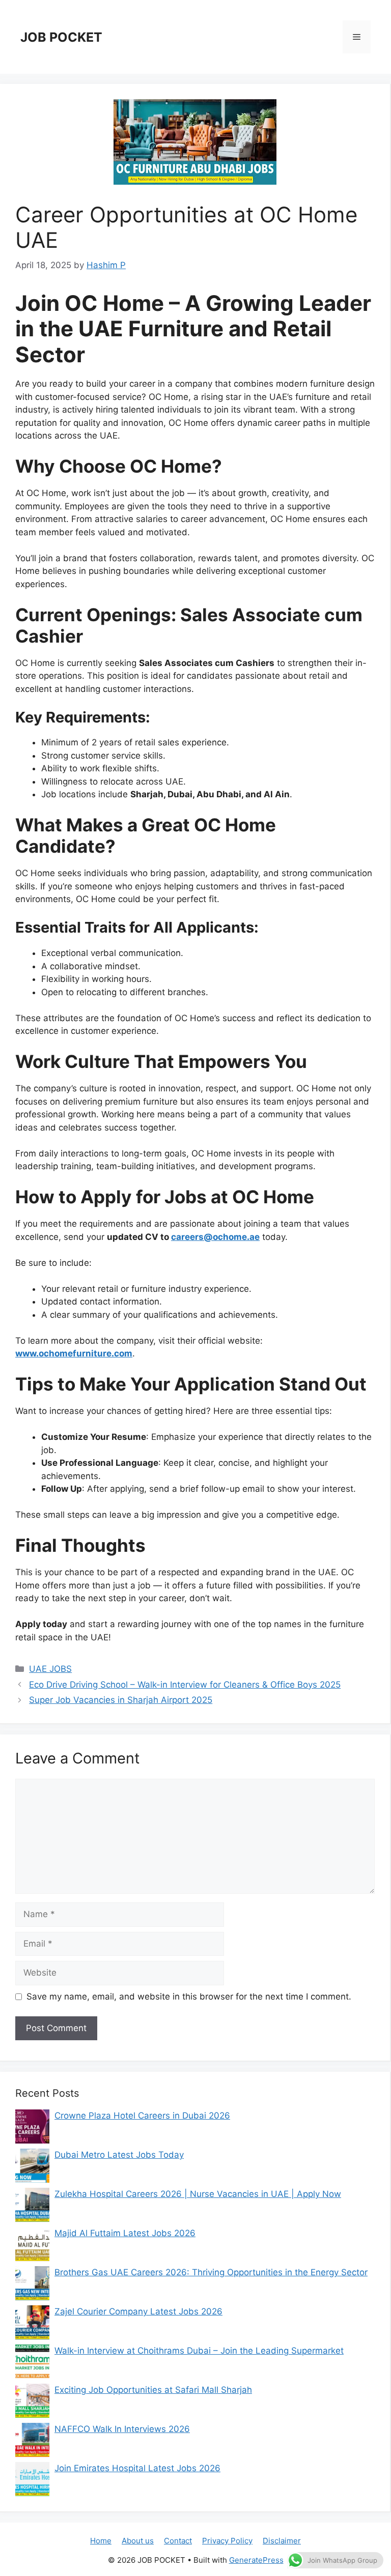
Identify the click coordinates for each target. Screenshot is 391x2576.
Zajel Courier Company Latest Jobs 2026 (138, 2311)
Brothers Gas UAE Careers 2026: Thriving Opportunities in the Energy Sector (211, 2272)
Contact (178, 2541)
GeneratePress (256, 2560)
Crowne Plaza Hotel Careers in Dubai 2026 (142, 2116)
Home (101, 2541)
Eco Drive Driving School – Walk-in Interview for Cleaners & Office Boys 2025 (185, 1685)
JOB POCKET (61, 37)
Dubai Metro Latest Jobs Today (119, 2155)
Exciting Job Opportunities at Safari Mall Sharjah (153, 2390)
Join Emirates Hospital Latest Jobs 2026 (137, 2468)
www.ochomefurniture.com (74, 1353)
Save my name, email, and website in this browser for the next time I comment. (189, 1996)
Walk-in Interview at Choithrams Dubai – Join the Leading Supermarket (199, 2351)
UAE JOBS (50, 1669)
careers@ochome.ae (215, 1237)
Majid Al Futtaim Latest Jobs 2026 (125, 2233)
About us (138, 2541)
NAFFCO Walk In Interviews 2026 (122, 2429)
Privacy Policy (227, 2541)
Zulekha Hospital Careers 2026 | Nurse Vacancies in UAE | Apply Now (198, 2194)
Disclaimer (282, 2541)
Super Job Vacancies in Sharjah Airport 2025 (121, 1700)
